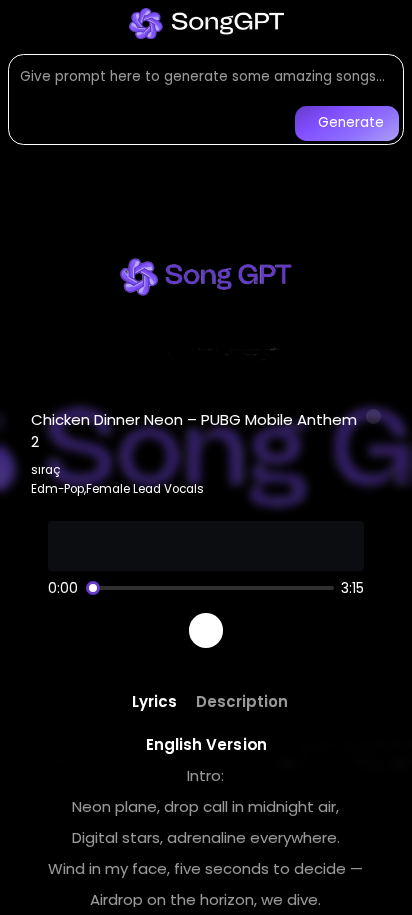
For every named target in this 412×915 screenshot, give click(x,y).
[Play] (206, 630)
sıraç (46, 470)
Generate (351, 122)
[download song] (374, 417)
